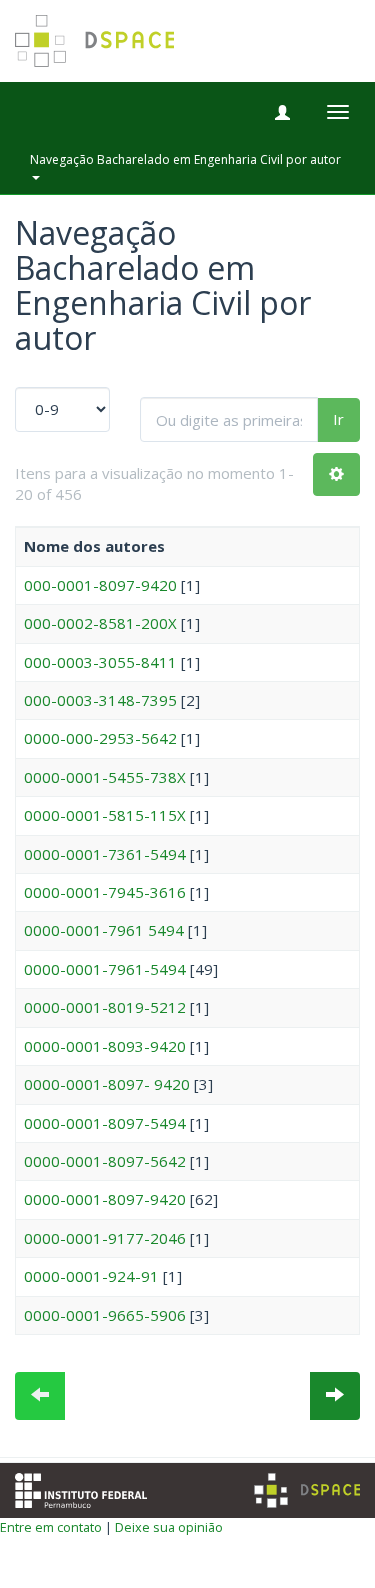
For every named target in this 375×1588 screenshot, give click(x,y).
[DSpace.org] (307, 1490)
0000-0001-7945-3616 (105, 892)
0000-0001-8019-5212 (105, 1007)
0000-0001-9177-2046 (105, 1238)
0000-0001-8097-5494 (105, 1123)
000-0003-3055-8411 (100, 662)
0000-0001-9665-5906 (105, 1315)
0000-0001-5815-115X (105, 815)
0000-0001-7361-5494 (105, 854)
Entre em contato (51, 1527)
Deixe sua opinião (169, 1527)
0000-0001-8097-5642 (105, 1161)
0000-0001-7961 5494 (104, 930)
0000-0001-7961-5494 (105, 969)
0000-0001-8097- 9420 (107, 1084)
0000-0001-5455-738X (105, 777)
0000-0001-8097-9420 (105, 1199)
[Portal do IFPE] (81, 1488)
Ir (338, 419)
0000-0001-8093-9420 (105, 1046)
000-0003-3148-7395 (100, 700)
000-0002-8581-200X (100, 623)
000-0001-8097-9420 (100, 585)
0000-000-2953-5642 (100, 738)
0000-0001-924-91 (91, 1276)
